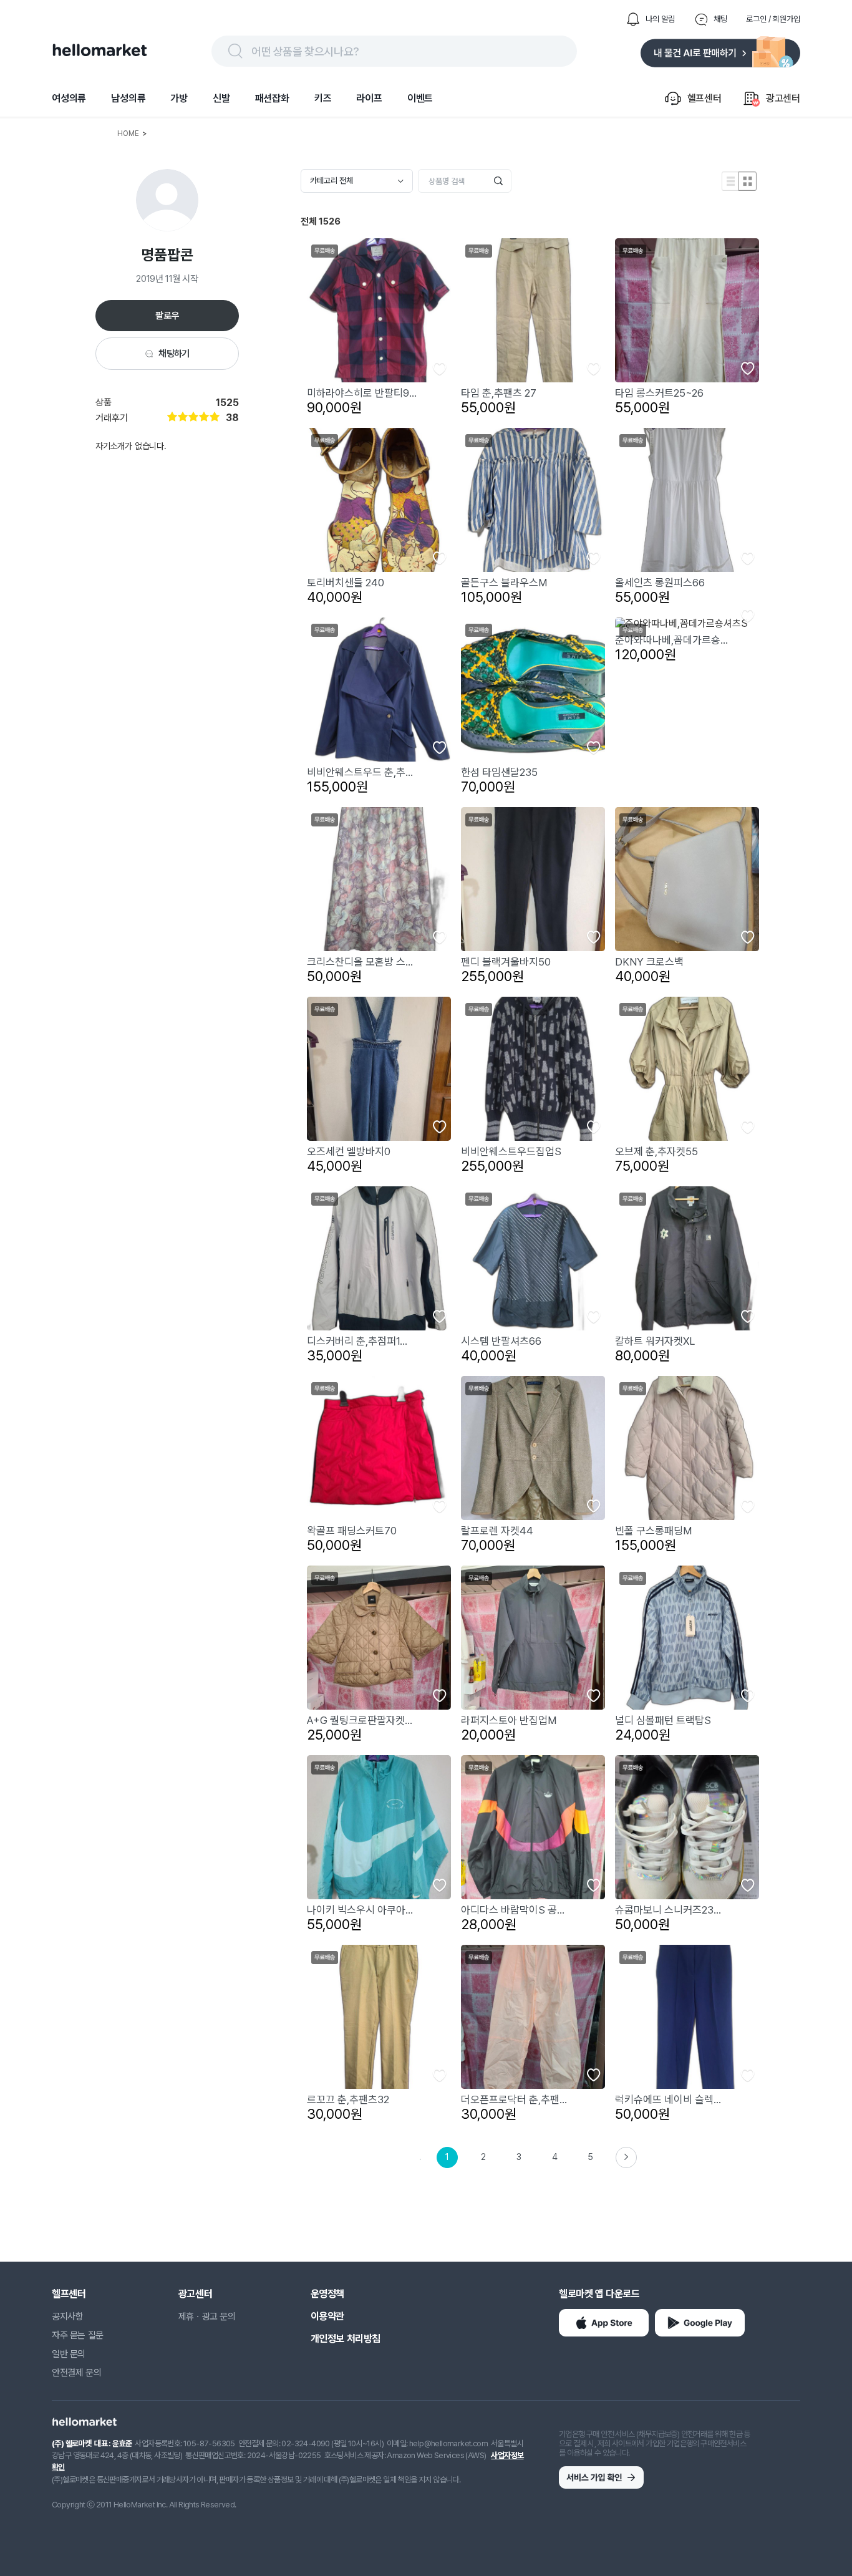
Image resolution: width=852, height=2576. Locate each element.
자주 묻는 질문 (78, 2335)
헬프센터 (69, 2294)
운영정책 (327, 2294)
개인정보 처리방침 (346, 2339)
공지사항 (67, 2317)
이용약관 (327, 2316)
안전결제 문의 (76, 2373)
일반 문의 (69, 2354)
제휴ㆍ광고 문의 (207, 2317)
